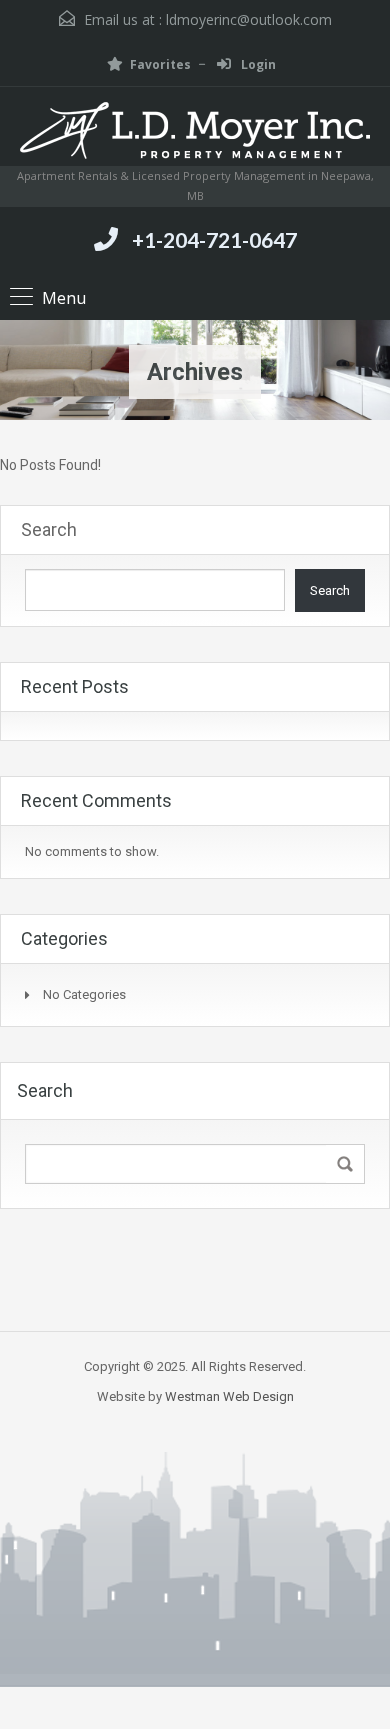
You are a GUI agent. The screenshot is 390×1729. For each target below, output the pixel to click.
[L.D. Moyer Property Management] (195, 134)
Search (49, 529)
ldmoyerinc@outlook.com (249, 19)
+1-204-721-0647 (214, 239)
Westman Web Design (229, 1396)
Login (257, 64)
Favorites (160, 64)
